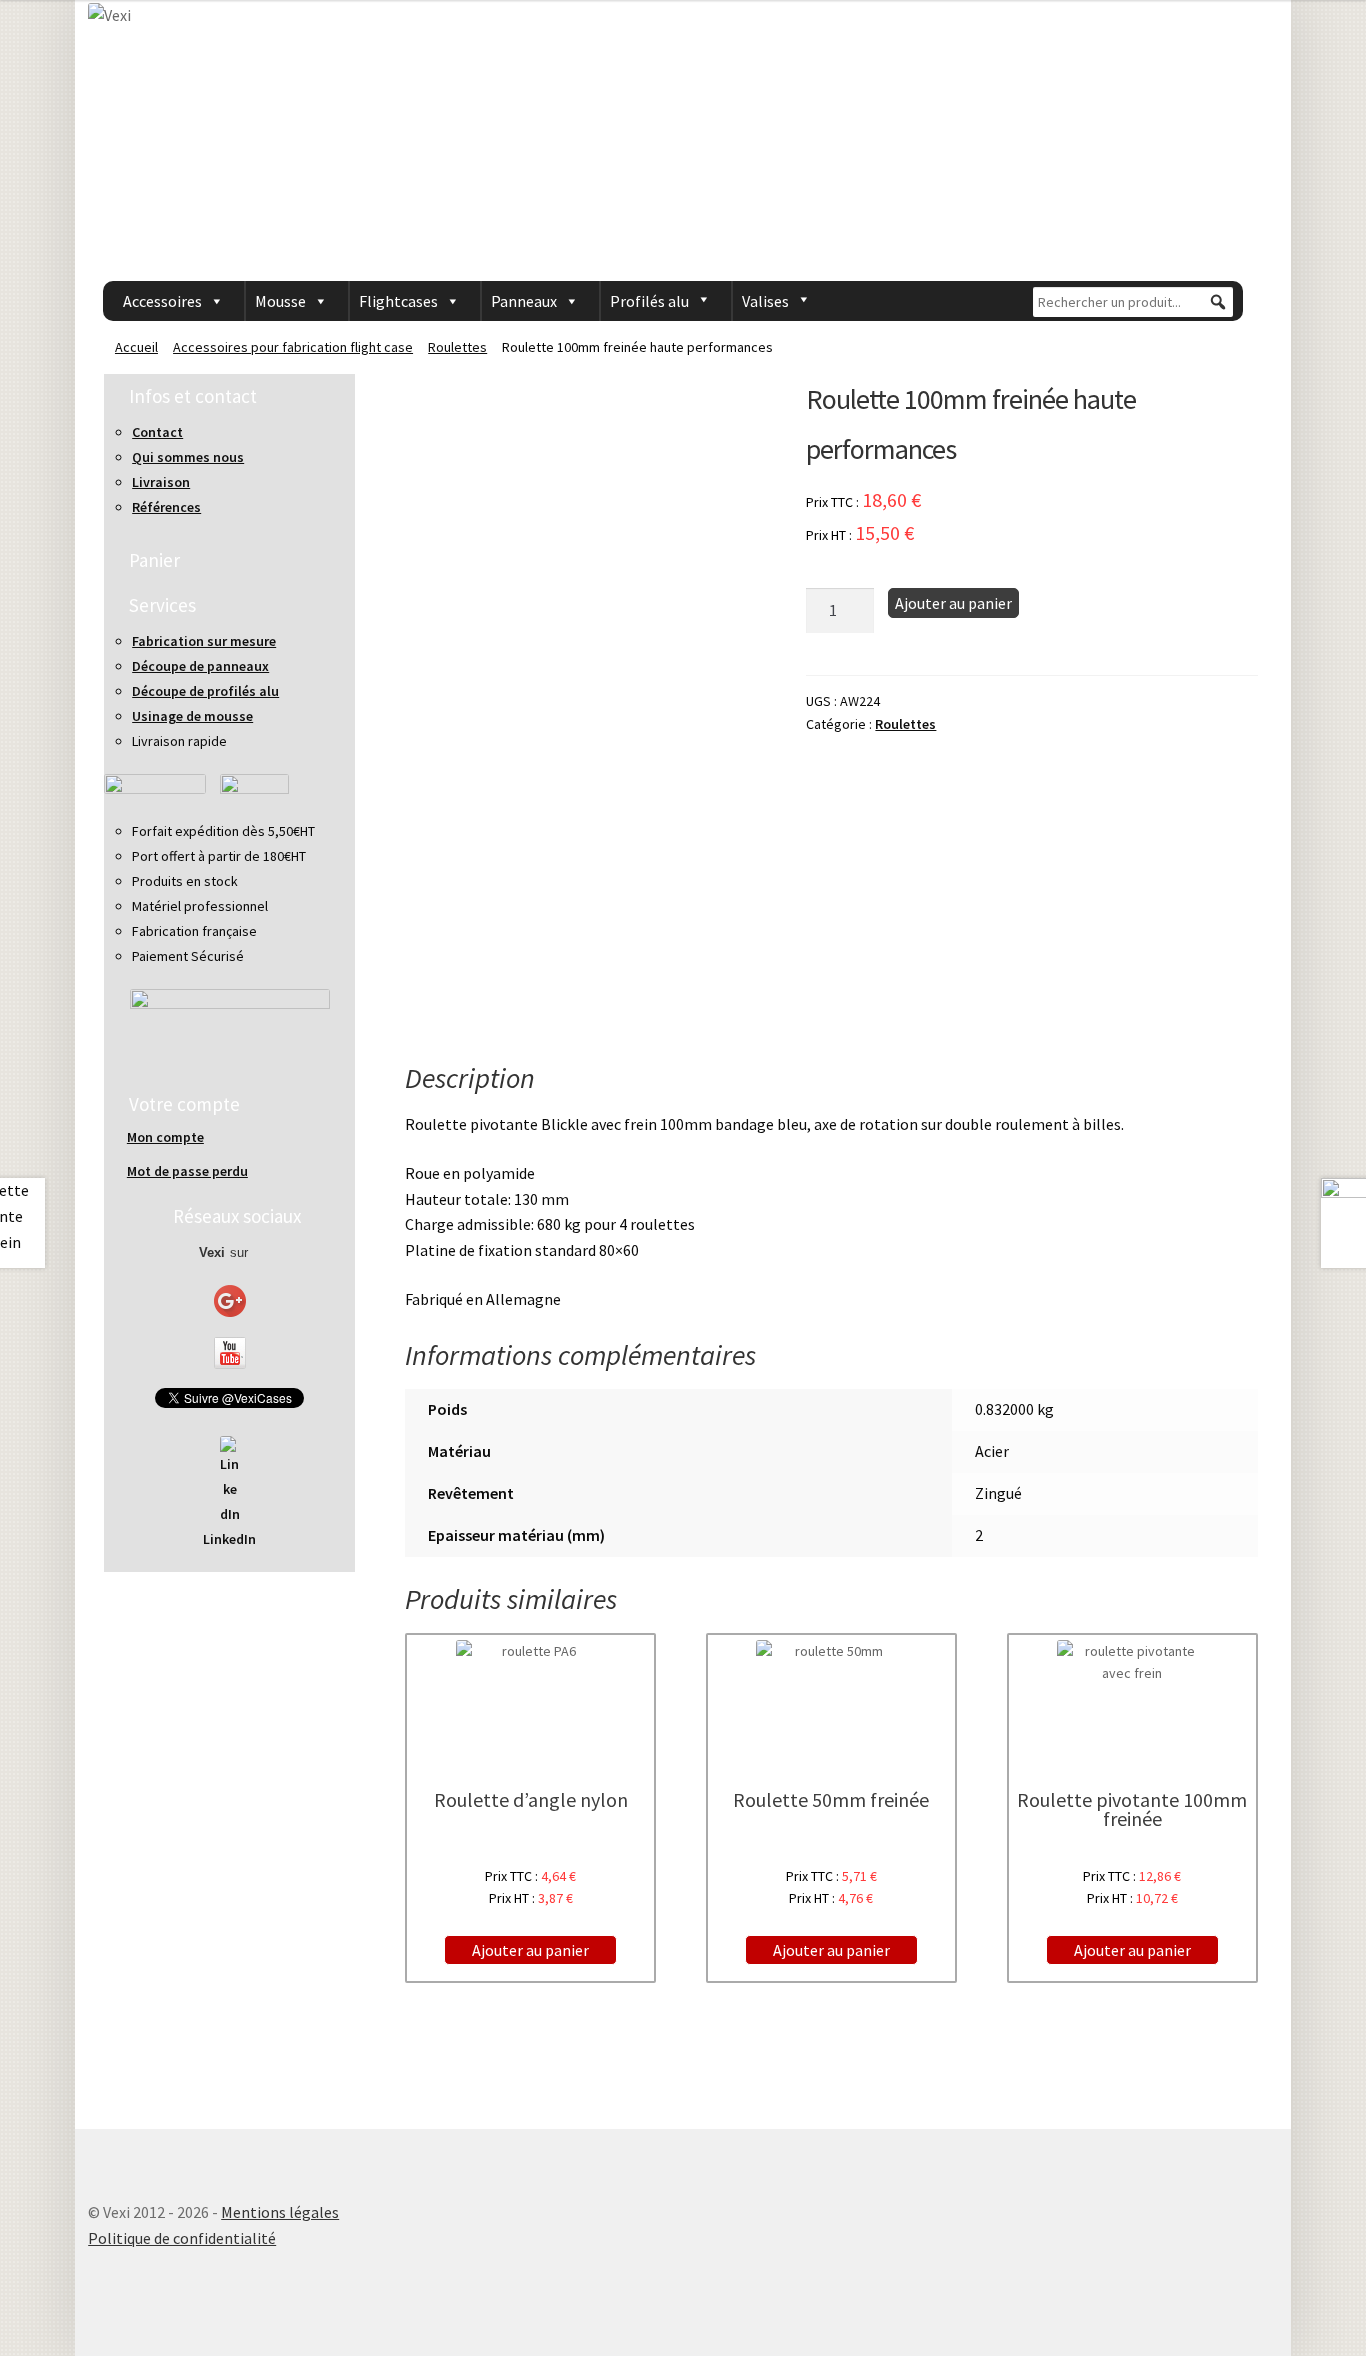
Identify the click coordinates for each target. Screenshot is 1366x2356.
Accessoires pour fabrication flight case (293, 347)
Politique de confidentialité (182, 2238)
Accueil (136, 347)
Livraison (161, 482)
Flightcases (398, 301)
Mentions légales (280, 2212)
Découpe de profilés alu (205, 691)
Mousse (280, 301)
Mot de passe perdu (187, 1171)
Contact (157, 432)
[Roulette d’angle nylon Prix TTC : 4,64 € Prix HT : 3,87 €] (530, 1696)
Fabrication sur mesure (204, 641)
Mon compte (165, 1137)
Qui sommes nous (188, 457)
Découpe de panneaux (200, 666)
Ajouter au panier (953, 603)
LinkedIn (229, 1539)
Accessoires (162, 301)
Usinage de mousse (192, 716)
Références (166, 507)
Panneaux (524, 301)
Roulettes (457, 347)
